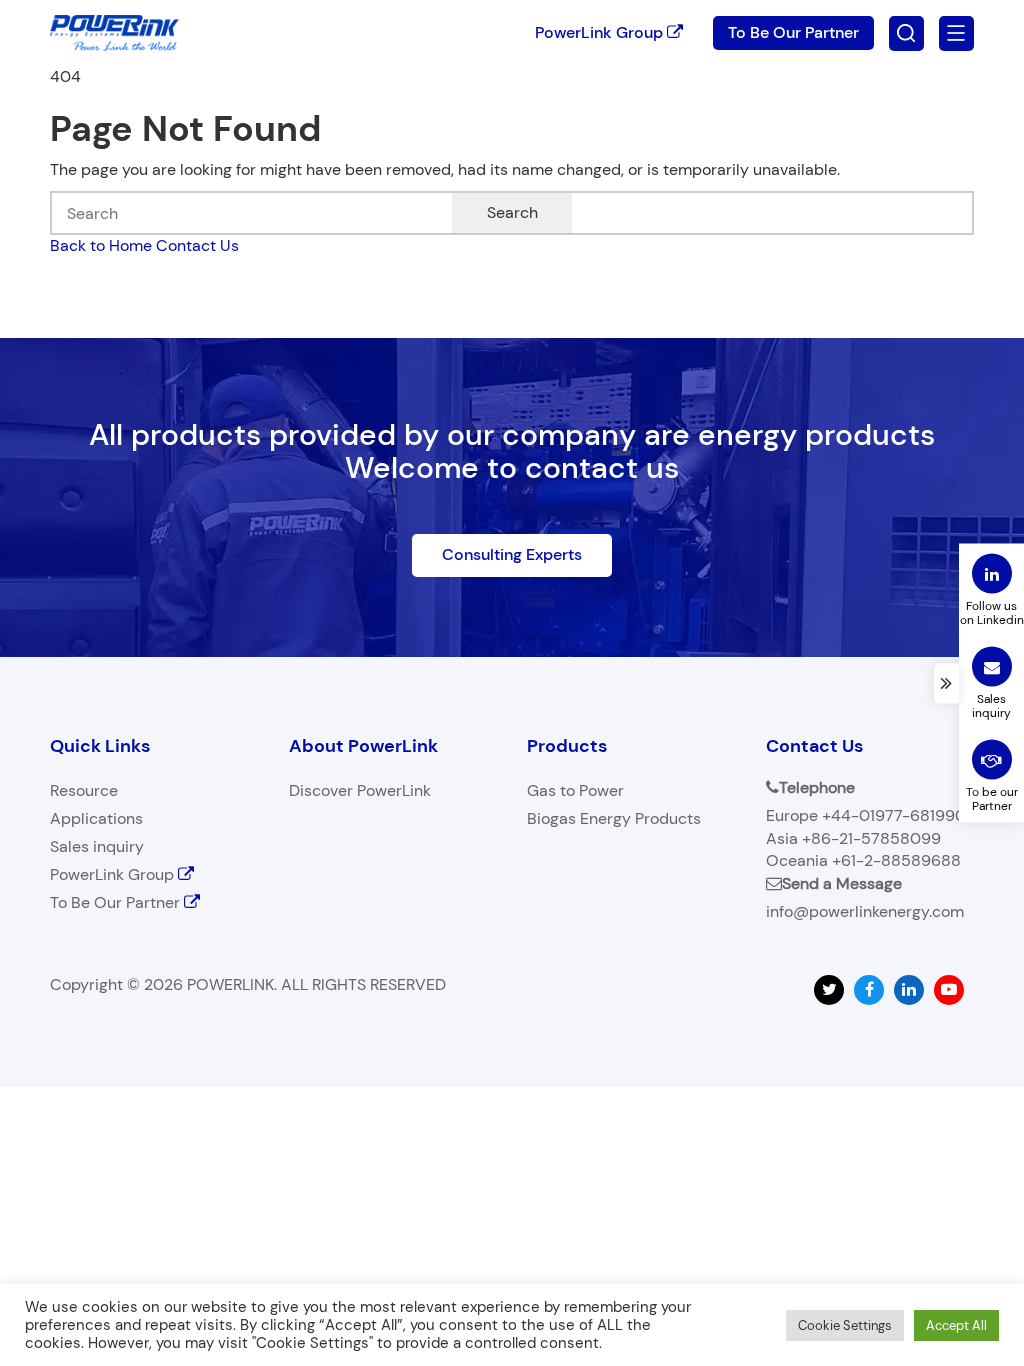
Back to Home (101, 245)
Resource (84, 790)
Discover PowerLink (360, 790)
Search (512, 212)
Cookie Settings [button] (845, 1325)
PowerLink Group (601, 32)
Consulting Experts (512, 554)
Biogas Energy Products (614, 818)
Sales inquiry (97, 846)
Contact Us (197, 245)
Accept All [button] (956, 1325)
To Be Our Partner (793, 32)
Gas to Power (575, 790)
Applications (96, 818)
